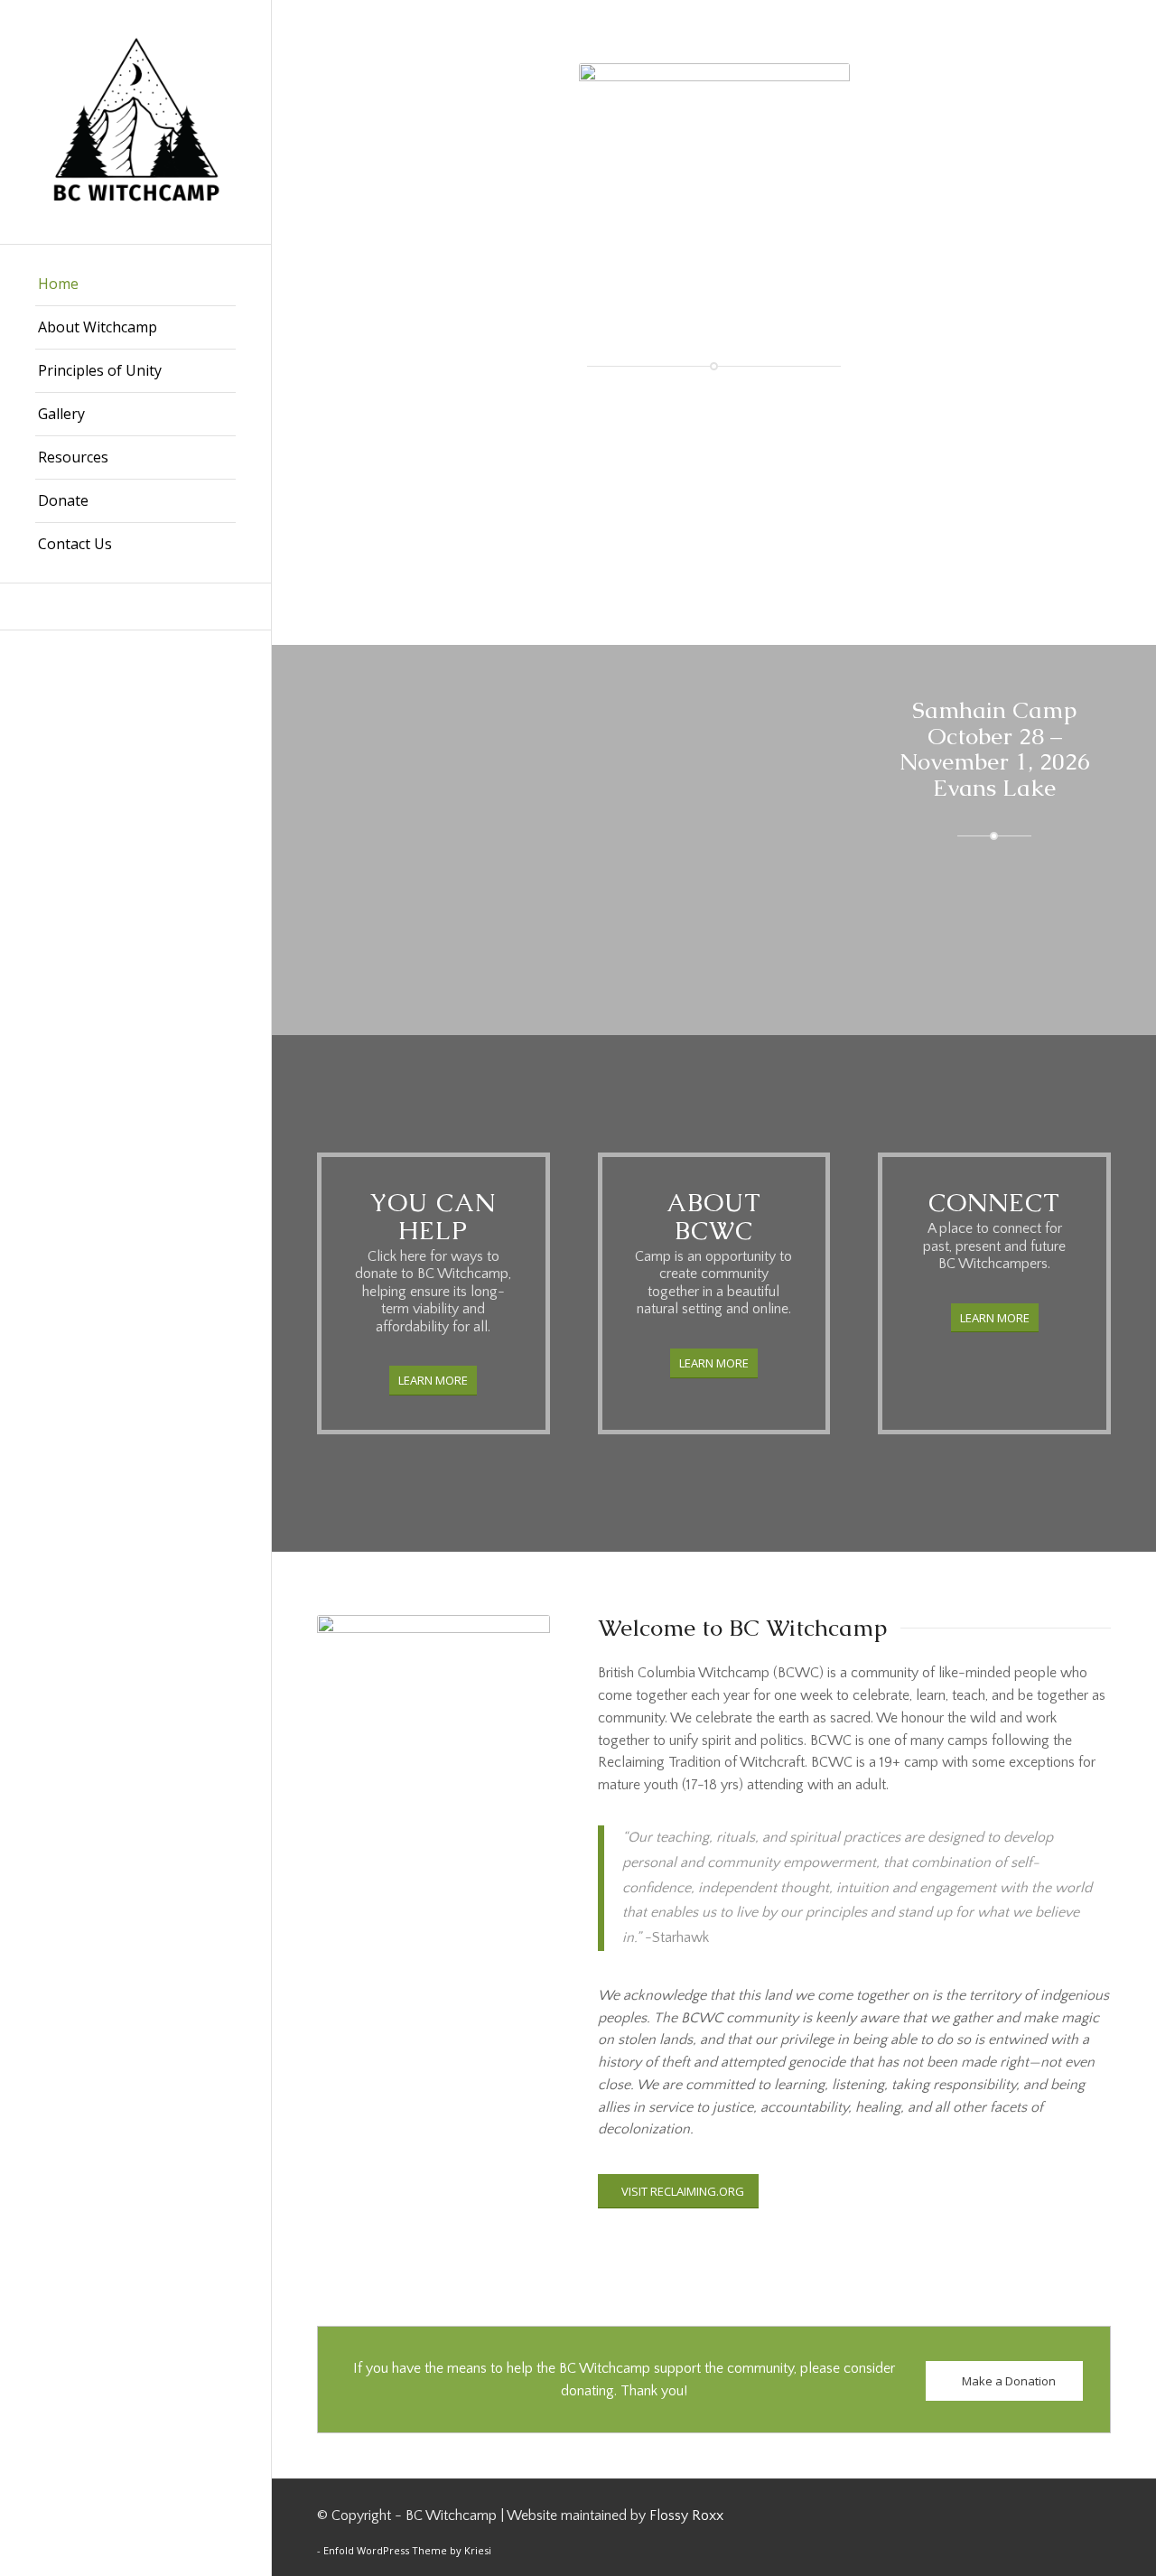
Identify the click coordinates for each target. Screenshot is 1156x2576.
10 (552, 924)
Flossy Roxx (686, 2515)
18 (667, 924)
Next (789, 817)
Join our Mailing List (616, 449)
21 (711, 924)
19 (682, 924)
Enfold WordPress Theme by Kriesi (407, 2550)
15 (624, 924)
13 (595, 924)
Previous (358, 817)
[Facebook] (135, 607)
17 (653, 924)
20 (696, 924)
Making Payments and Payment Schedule (780, 515)
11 (566, 924)
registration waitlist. (758, 547)
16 (639, 924)
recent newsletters (660, 481)
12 (581, 924)
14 (610, 924)
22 (725, 924)
